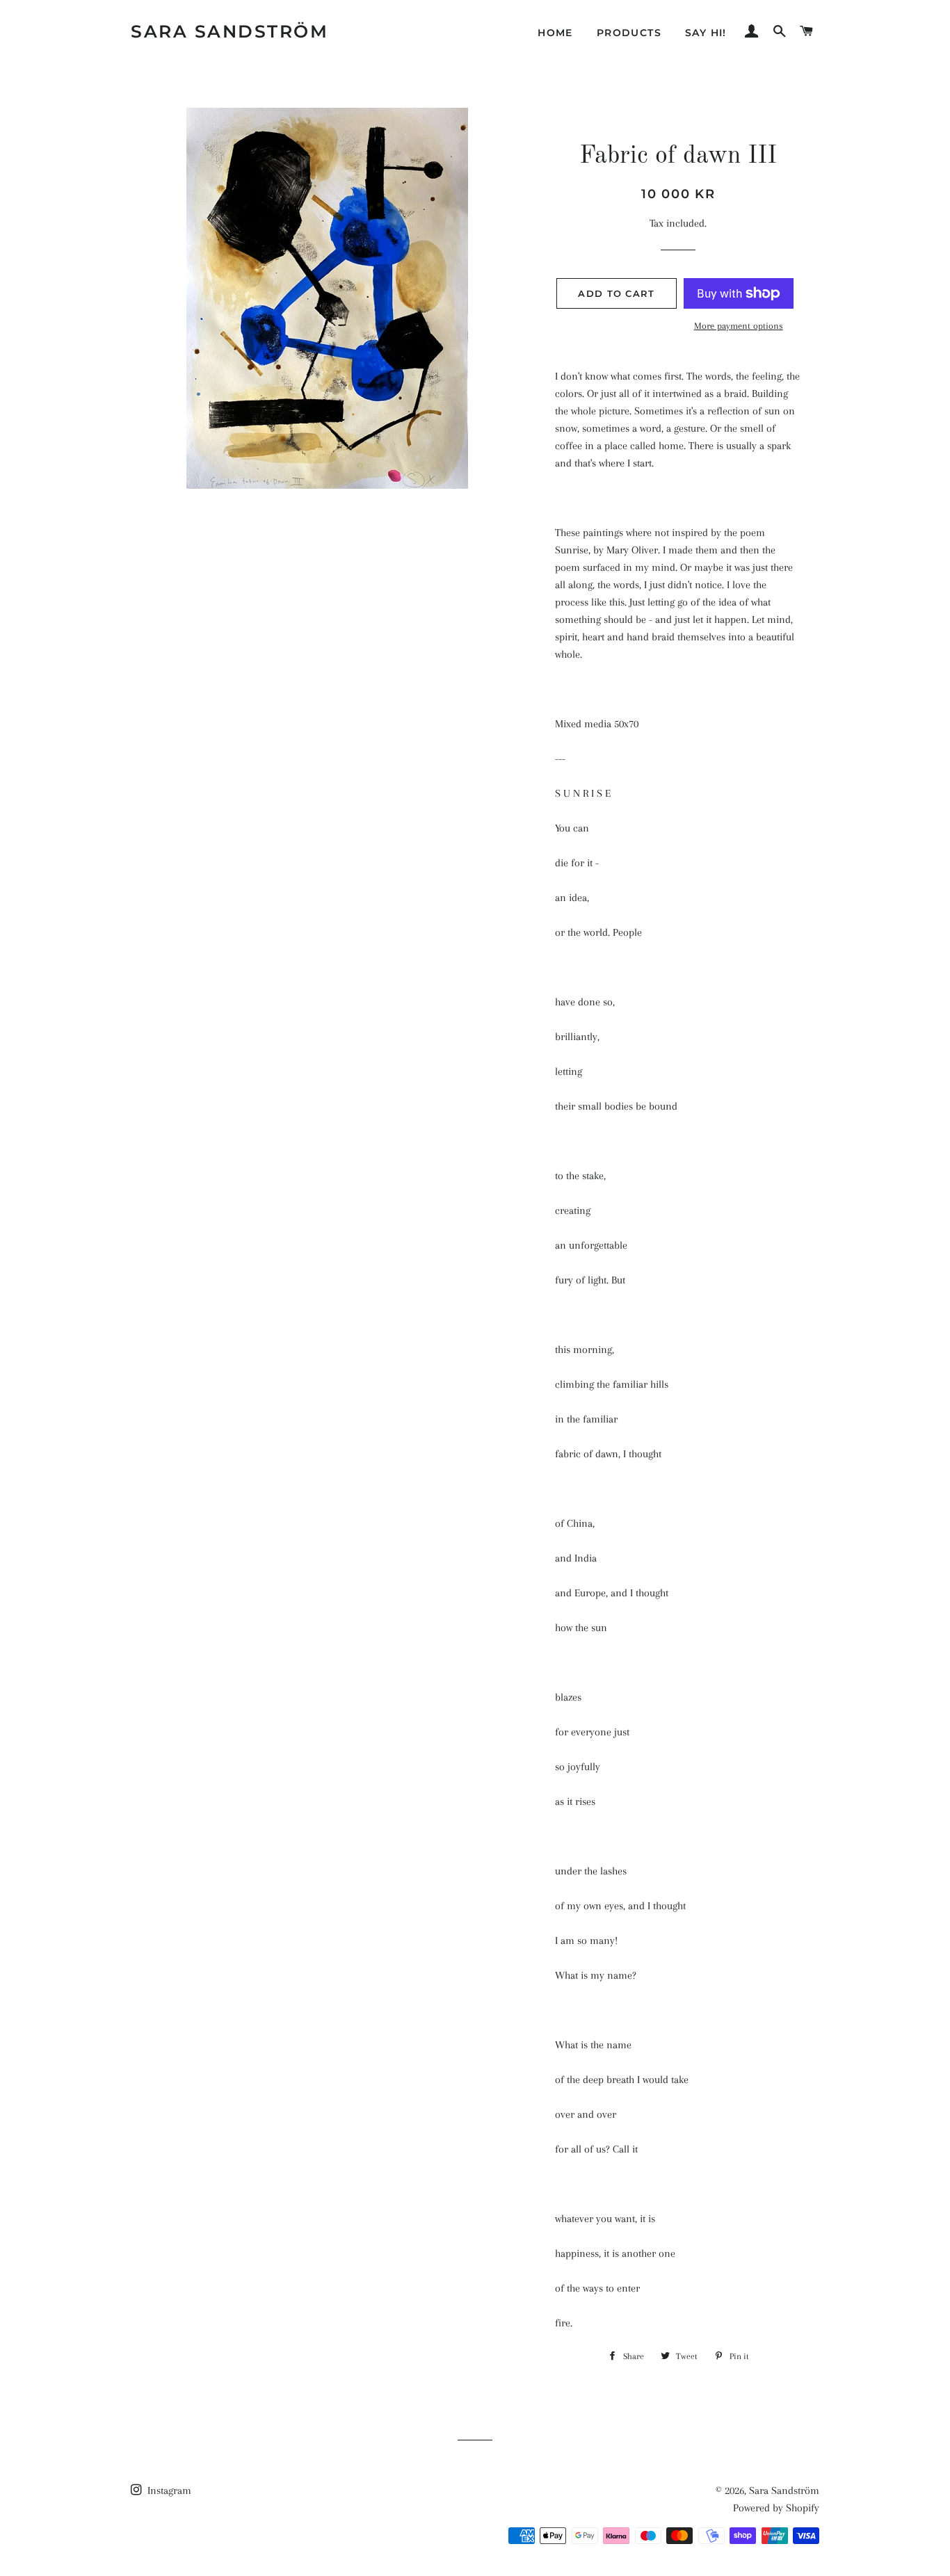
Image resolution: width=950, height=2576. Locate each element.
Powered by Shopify (776, 2508)
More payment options (739, 326)
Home (555, 33)
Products (629, 33)
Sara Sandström (230, 31)
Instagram (168, 2490)
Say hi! (706, 33)
